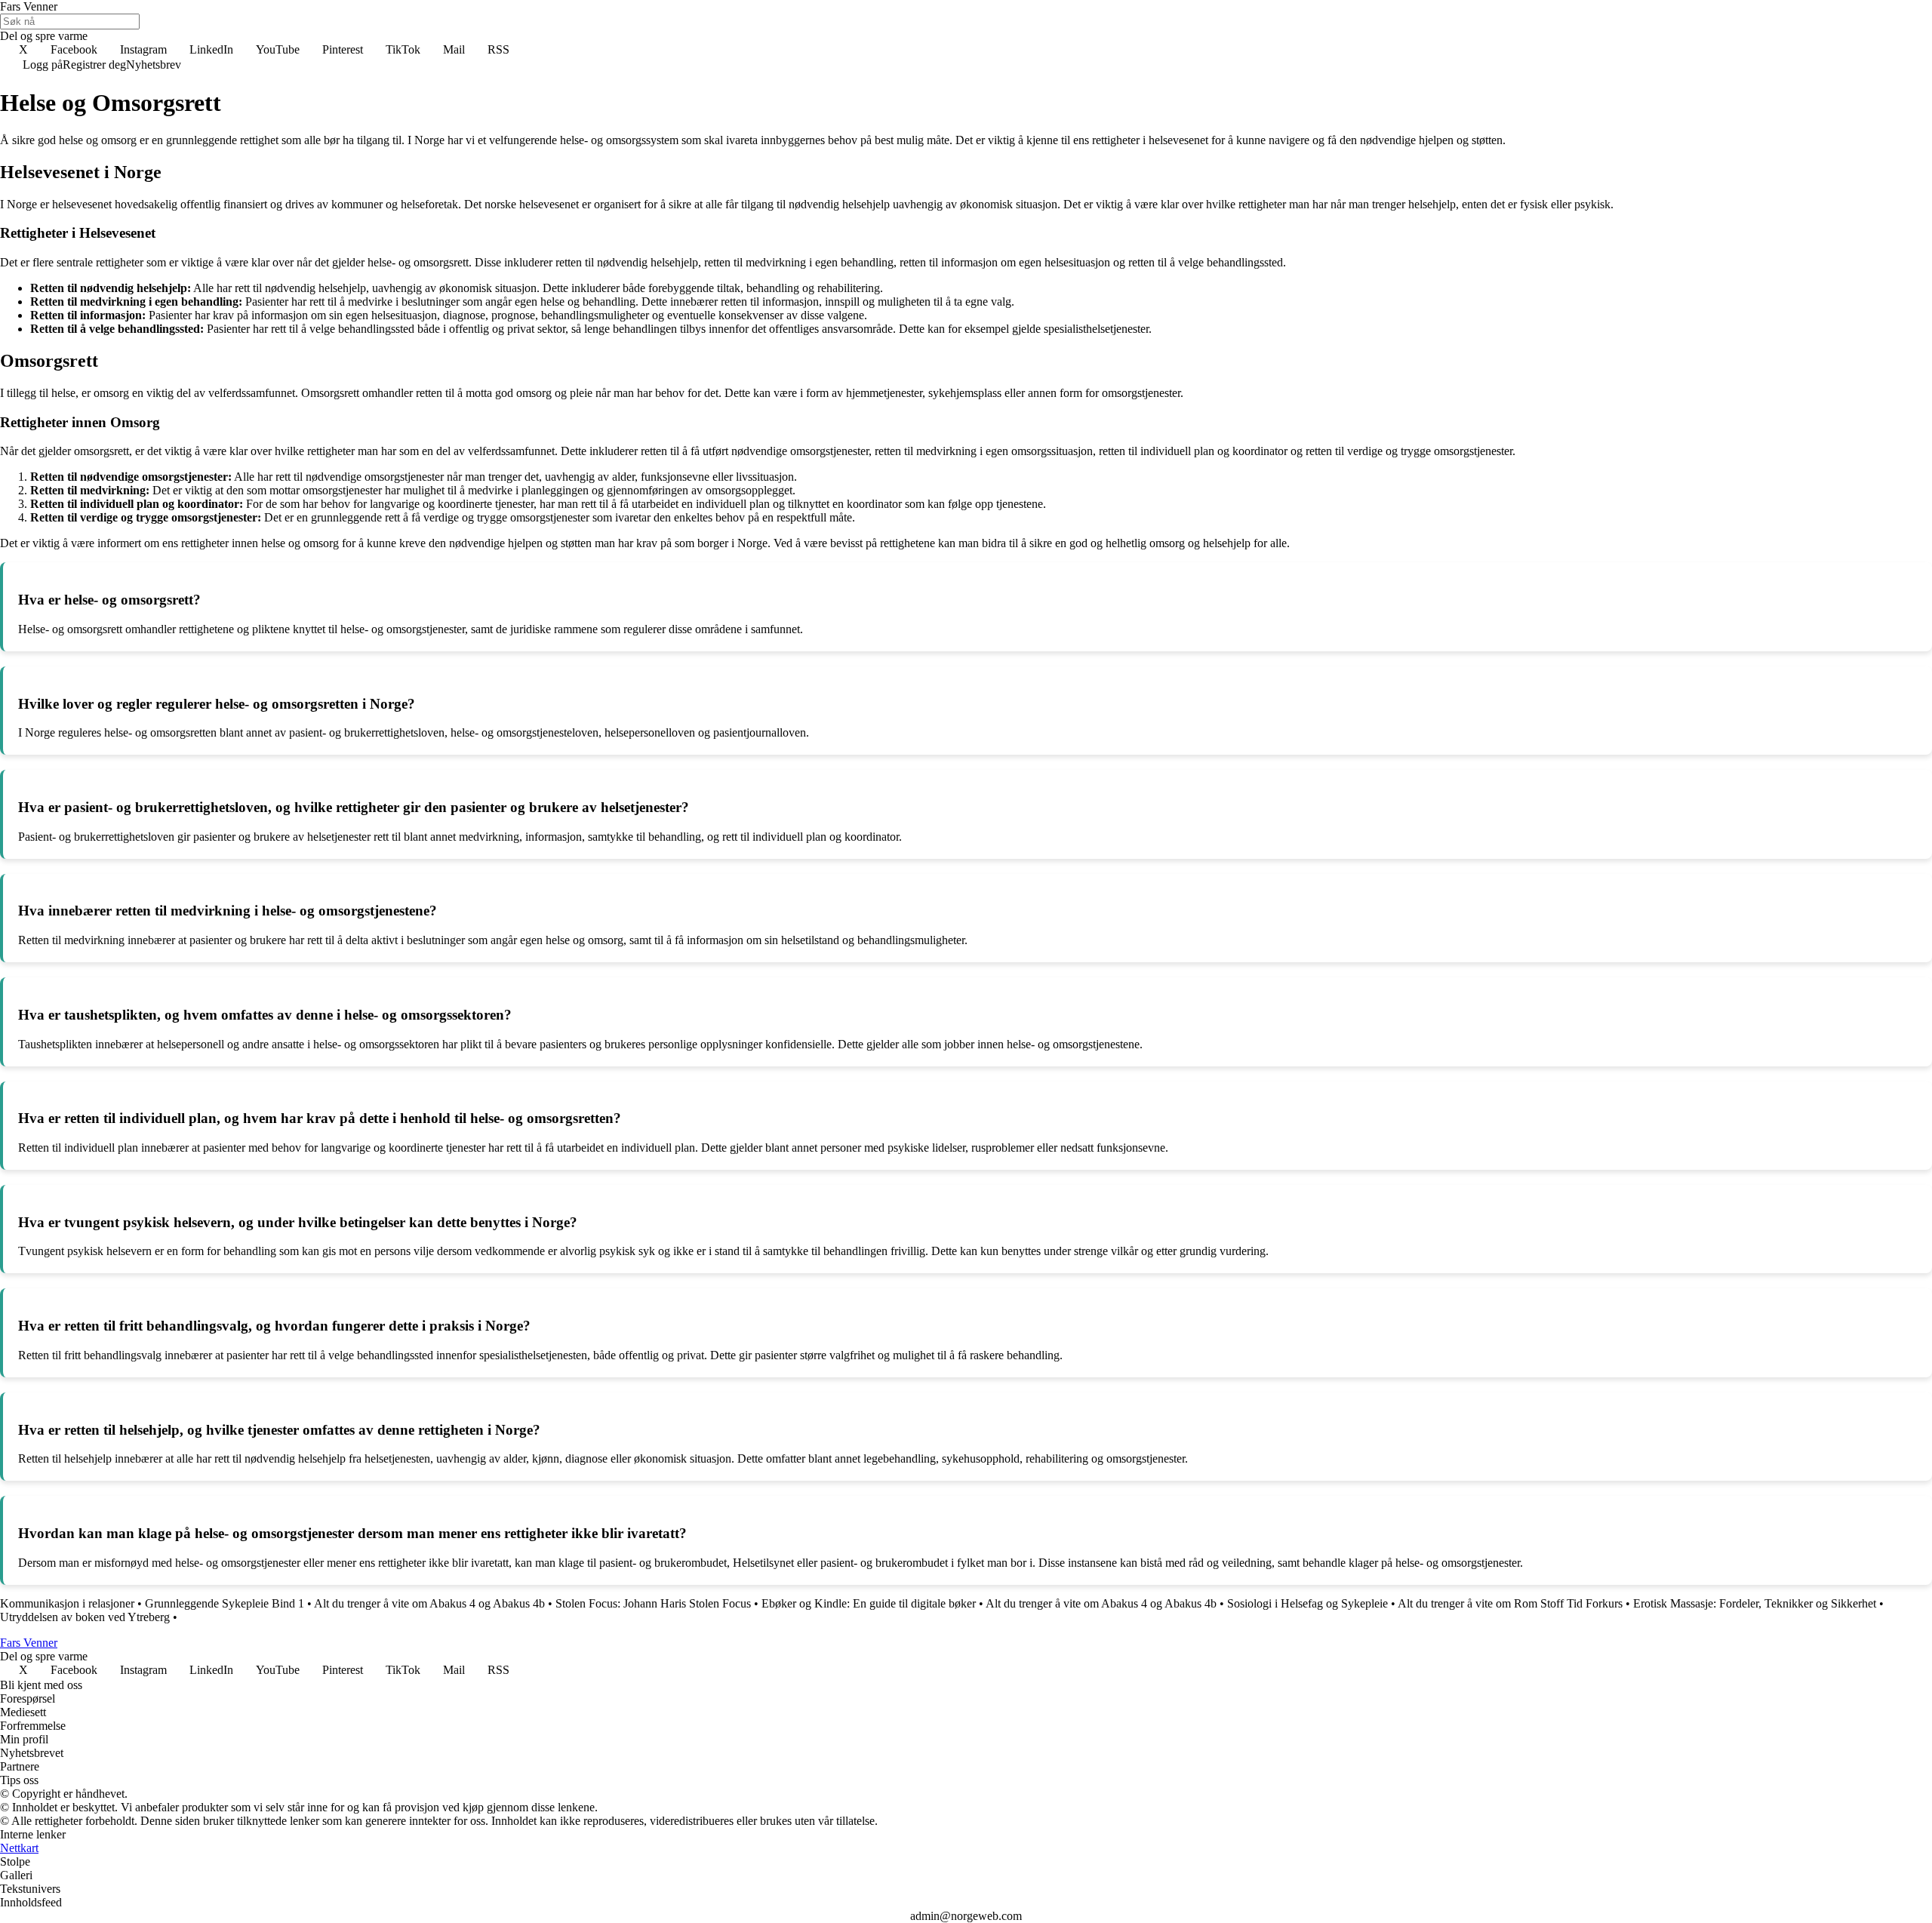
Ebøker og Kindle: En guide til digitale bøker (869, 1603)
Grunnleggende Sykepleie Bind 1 (225, 1603)
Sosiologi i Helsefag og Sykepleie (1307, 1603)
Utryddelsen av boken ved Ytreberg (85, 1617)
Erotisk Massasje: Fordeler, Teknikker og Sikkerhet (1755, 1603)
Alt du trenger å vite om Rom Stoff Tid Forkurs (1510, 1603)
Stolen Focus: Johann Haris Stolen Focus (653, 1603)
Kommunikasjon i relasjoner (67, 1603)
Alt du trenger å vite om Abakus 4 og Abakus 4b (429, 1603)
